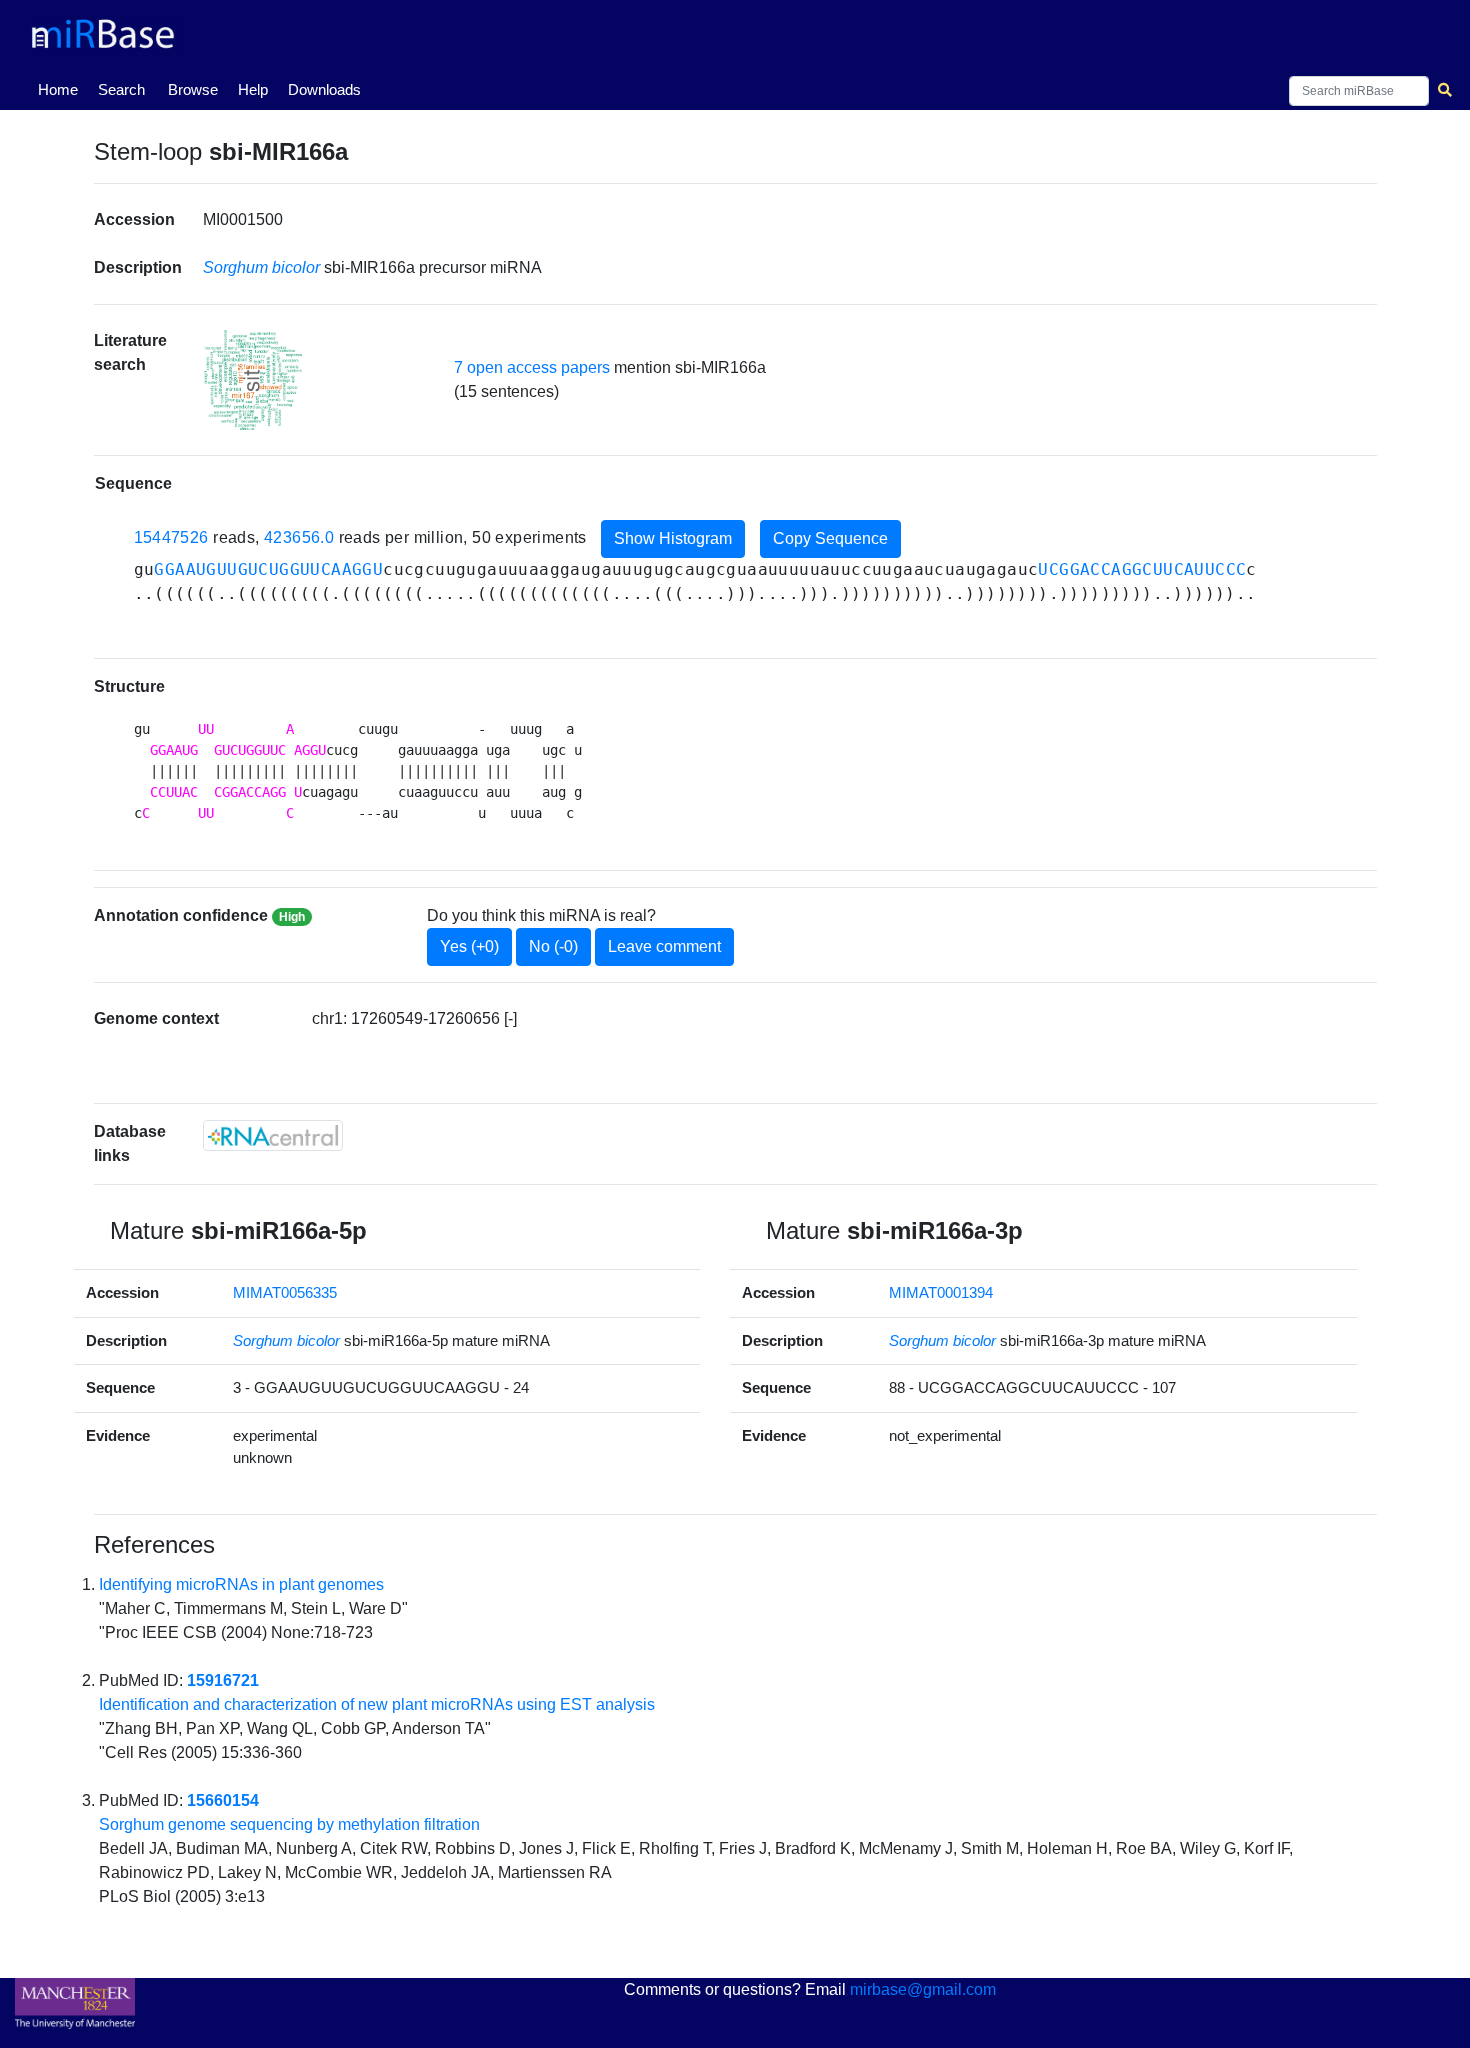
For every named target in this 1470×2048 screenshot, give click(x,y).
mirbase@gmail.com (923, 1989)
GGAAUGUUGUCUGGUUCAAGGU (268, 569)
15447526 (171, 537)
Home (62, 89)
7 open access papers (532, 367)
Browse (193, 89)
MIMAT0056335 (285, 1292)
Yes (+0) (469, 946)
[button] (253, 380)
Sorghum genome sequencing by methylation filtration (289, 1824)
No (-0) (553, 946)
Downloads (324, 89)
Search (121, 89)
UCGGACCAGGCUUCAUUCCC (1142, 569)
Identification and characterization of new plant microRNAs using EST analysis (377, 1704)
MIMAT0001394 (941, 1292)
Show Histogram (673, 538)
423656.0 (299, 537)
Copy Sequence (830, 538)
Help (253, 89)
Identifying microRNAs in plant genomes (241, 1584)
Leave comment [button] (664, 946)
